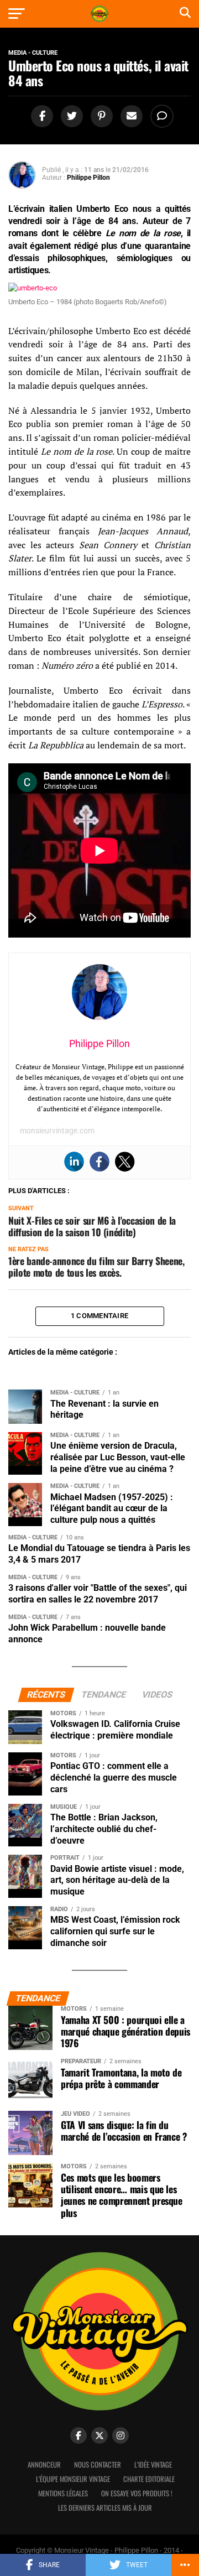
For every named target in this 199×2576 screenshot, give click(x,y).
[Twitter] (125, 1162)
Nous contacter (98, 2465)
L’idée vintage (153, 2465)
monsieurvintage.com (57, 1131)
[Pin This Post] (100, 116)
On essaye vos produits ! (137, 2493)
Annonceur (44, 2465)
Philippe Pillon (88, 178)
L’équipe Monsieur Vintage (73, 2479)
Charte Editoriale (149, 2479)
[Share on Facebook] (40, 116)
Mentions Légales (63, 2493)
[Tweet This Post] (70, 116)
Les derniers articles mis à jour (105, 2508)
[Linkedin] (74, 1162)
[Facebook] (99, 1162)
